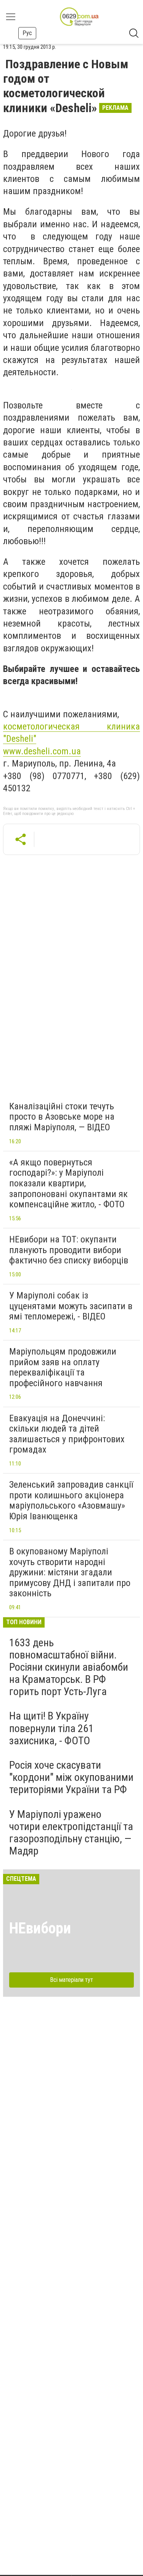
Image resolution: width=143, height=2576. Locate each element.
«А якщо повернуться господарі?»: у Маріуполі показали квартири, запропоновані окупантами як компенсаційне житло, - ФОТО (68, 1183)
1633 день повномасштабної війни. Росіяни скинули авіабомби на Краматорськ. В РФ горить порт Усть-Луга (69, 1667)
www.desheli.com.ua (42, 751)
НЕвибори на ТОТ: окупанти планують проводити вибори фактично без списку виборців (69, 1250)
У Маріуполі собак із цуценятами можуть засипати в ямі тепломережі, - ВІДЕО (71, 1306)
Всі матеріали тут (71, 1980)
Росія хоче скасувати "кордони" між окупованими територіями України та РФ (71, 1777)
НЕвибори (40, 1928)
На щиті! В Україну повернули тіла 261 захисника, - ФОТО (51, 1728)
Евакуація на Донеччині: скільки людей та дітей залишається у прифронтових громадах (67, 1434)
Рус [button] (27, 33)
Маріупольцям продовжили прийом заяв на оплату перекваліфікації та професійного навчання (63, 1367)
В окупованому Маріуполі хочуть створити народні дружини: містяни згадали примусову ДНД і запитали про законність (70, 1572)
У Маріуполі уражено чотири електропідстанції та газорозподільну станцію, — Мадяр (71, 1833)
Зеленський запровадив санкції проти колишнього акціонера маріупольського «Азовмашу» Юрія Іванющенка (71, 1500)
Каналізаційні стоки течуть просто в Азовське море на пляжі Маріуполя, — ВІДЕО (62, 1117)
